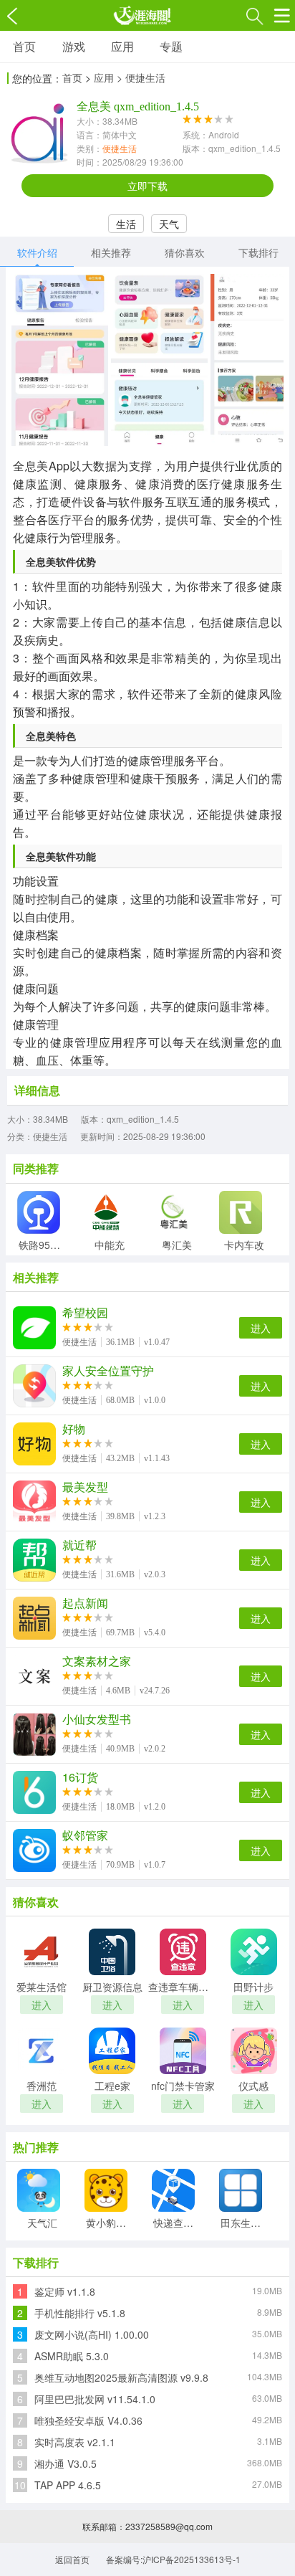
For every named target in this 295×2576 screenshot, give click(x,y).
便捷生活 (120, 148)
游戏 (74, 46)
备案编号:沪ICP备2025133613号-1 (173, 2559)
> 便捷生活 (141, 77)
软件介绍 (37, 252)
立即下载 (147, 186)
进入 (261, 1328)
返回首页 (72, 2559)
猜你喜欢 (185, 252)
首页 (24, 46)
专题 (171, 46)
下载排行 (258, 252)
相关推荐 (111, 252)
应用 (122, 46)
